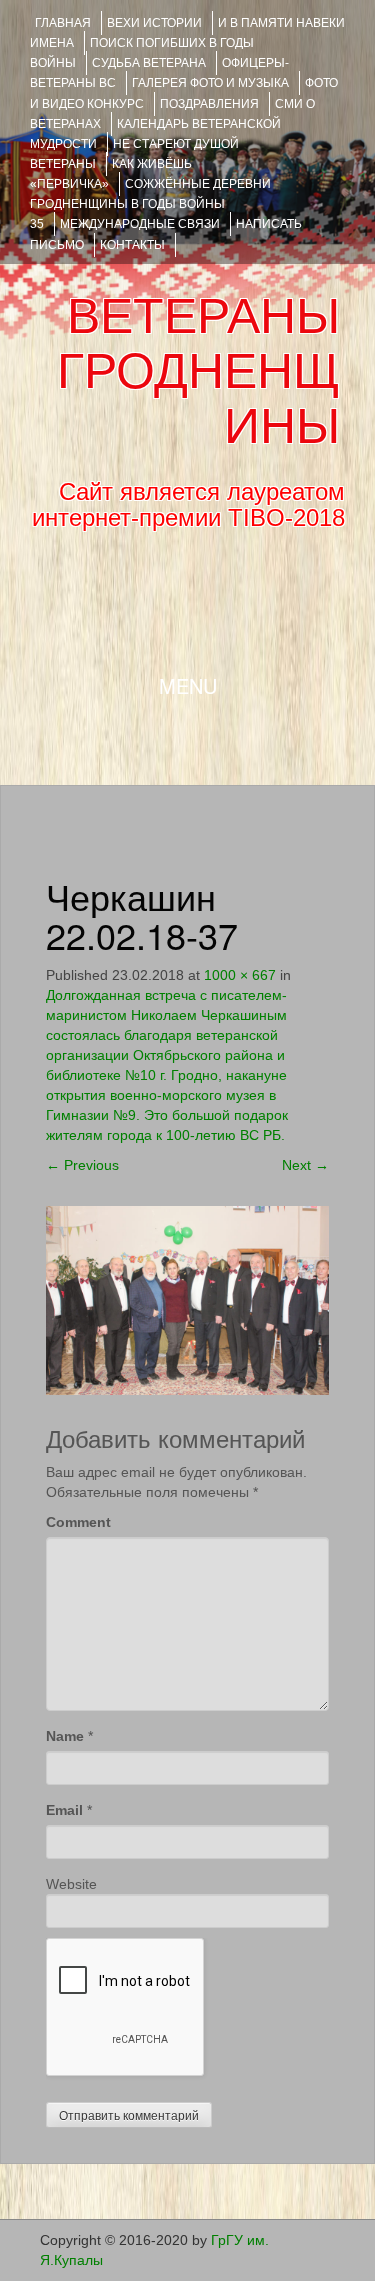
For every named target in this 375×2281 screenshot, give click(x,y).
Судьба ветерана (149, 63)
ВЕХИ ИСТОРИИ (154, 23)
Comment (78, 1522)
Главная (63, 23)
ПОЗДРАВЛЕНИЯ (209, 104)
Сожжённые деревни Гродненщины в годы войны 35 (150, 204)
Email (64, 1810)
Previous (82, 1165)
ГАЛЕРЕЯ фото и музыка (210, 83)
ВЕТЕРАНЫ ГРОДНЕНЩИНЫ (198, 371)
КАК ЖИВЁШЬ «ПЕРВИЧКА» (111, 174)
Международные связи (140, 224)
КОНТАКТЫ (132, 245)
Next (305, 1165)
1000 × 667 (240, 975)
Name (65, 1736)
